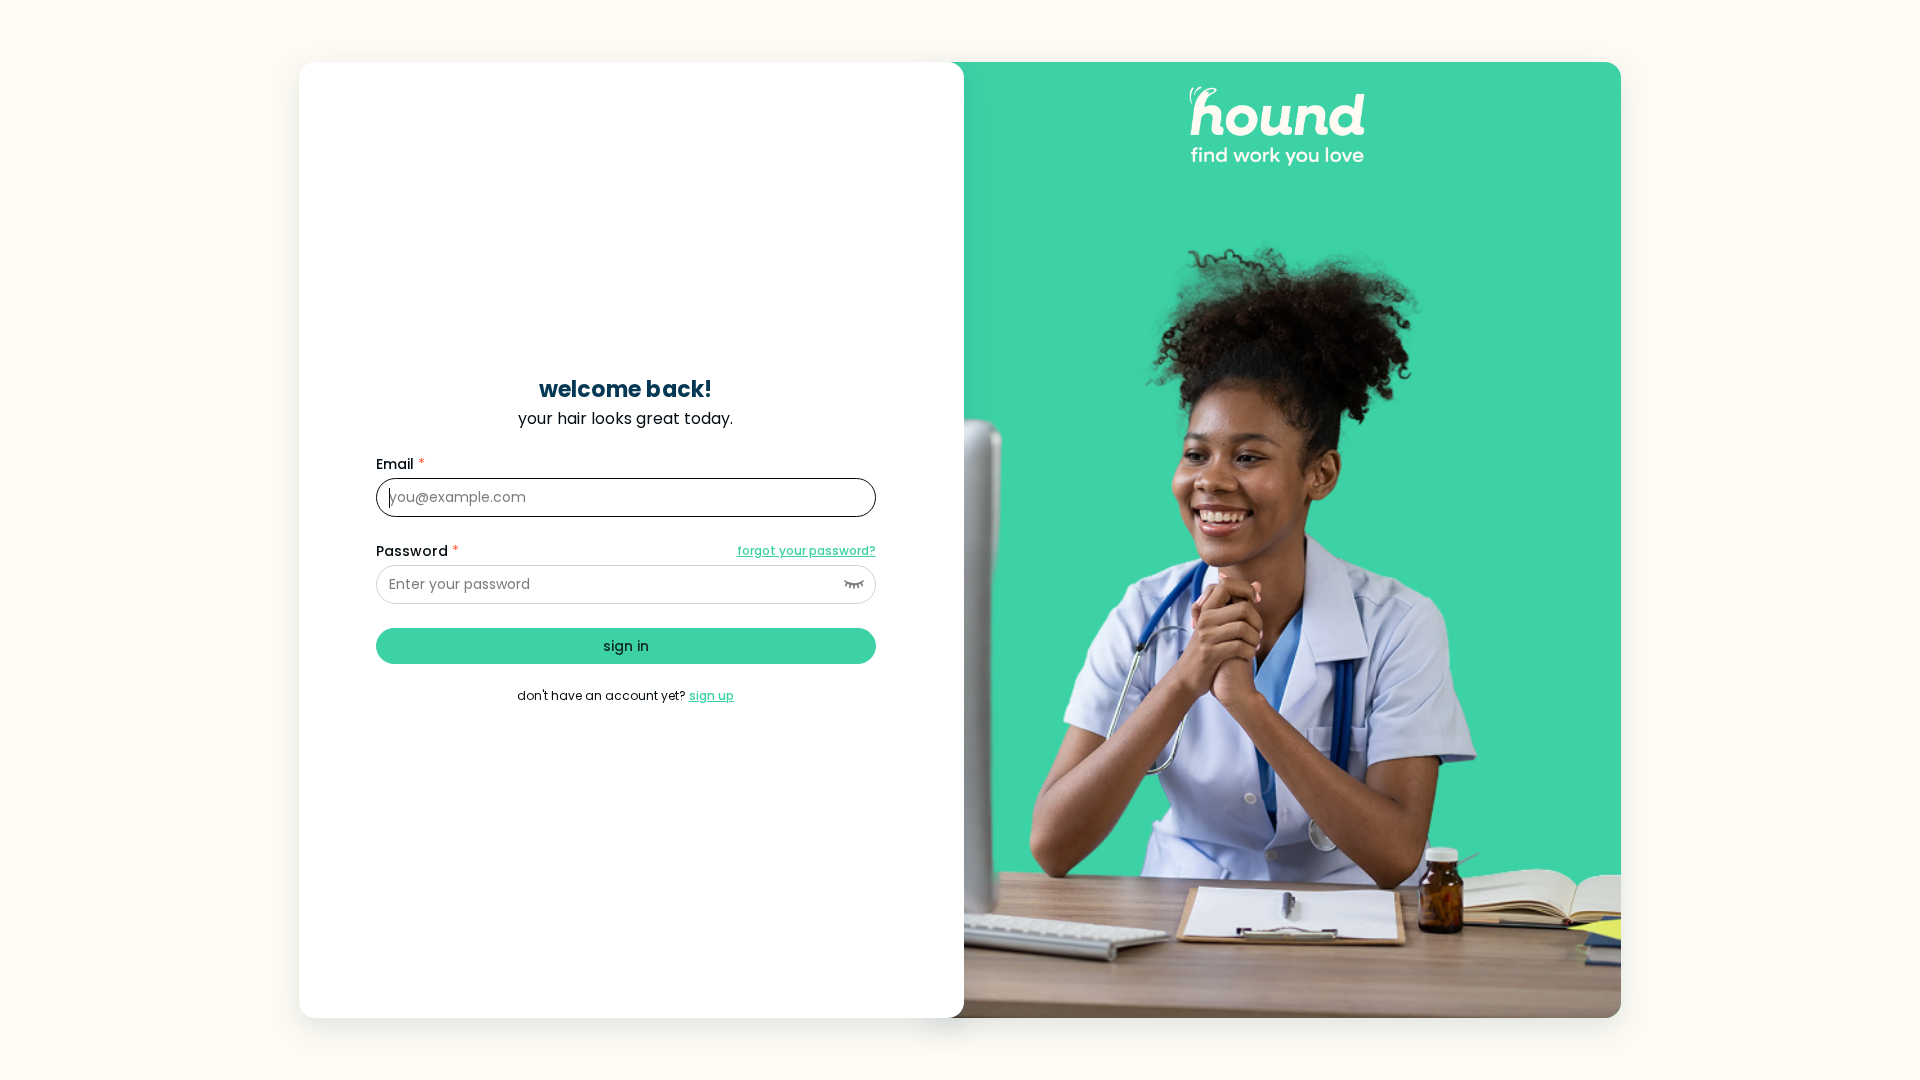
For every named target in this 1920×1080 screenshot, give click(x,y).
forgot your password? (806, 551)
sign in (626, 646)
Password (417, 551)
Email (400, 464)
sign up (711, 695)
